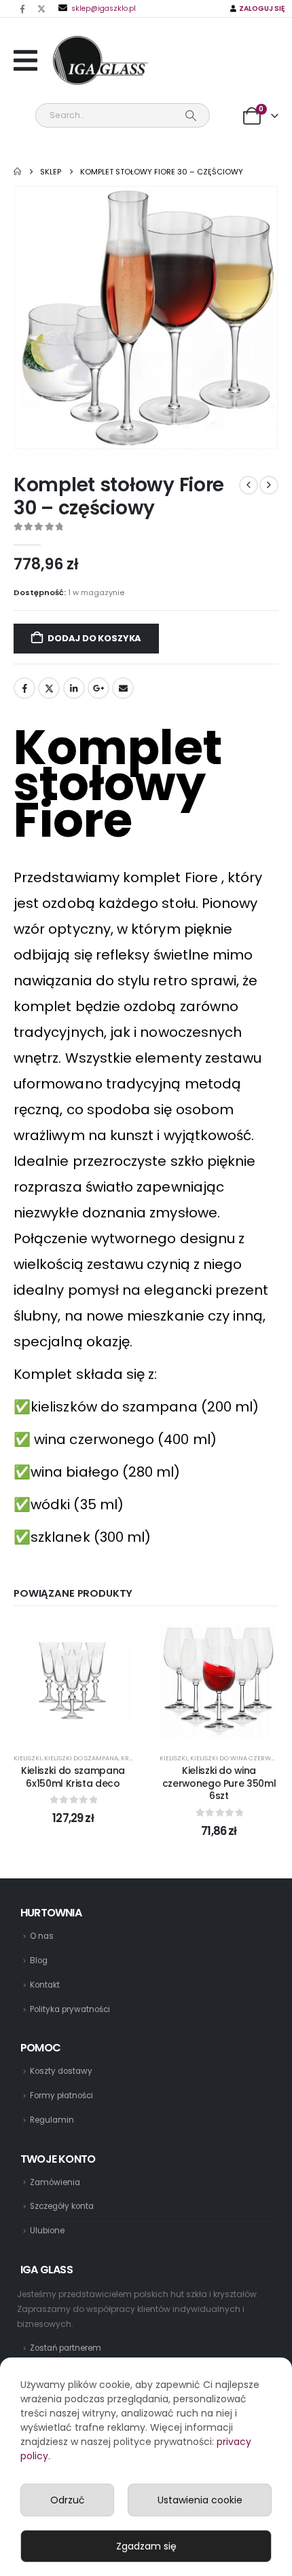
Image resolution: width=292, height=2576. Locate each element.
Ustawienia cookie (200, 2500)
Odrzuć (68, 2500)
